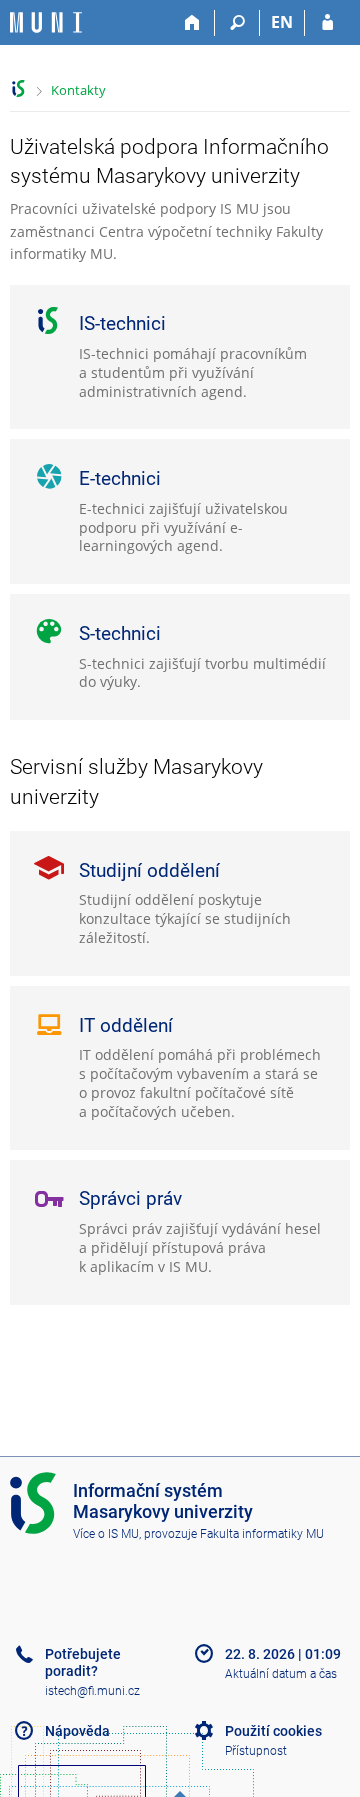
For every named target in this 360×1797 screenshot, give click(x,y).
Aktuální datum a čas (281, 1674)
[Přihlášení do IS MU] (327, 23)
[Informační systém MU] (18, 88)
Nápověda (77, 1731)
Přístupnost (256, 1751)
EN (282, 22)
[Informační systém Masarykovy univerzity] (46, 22)
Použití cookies (273, 1731)
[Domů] (192, 23)
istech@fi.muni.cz (92, 1691)
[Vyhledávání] (237, 23)
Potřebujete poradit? (83, 1662)
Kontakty (78, 90)
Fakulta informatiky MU (262, 1534)
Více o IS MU (106, 1534)
